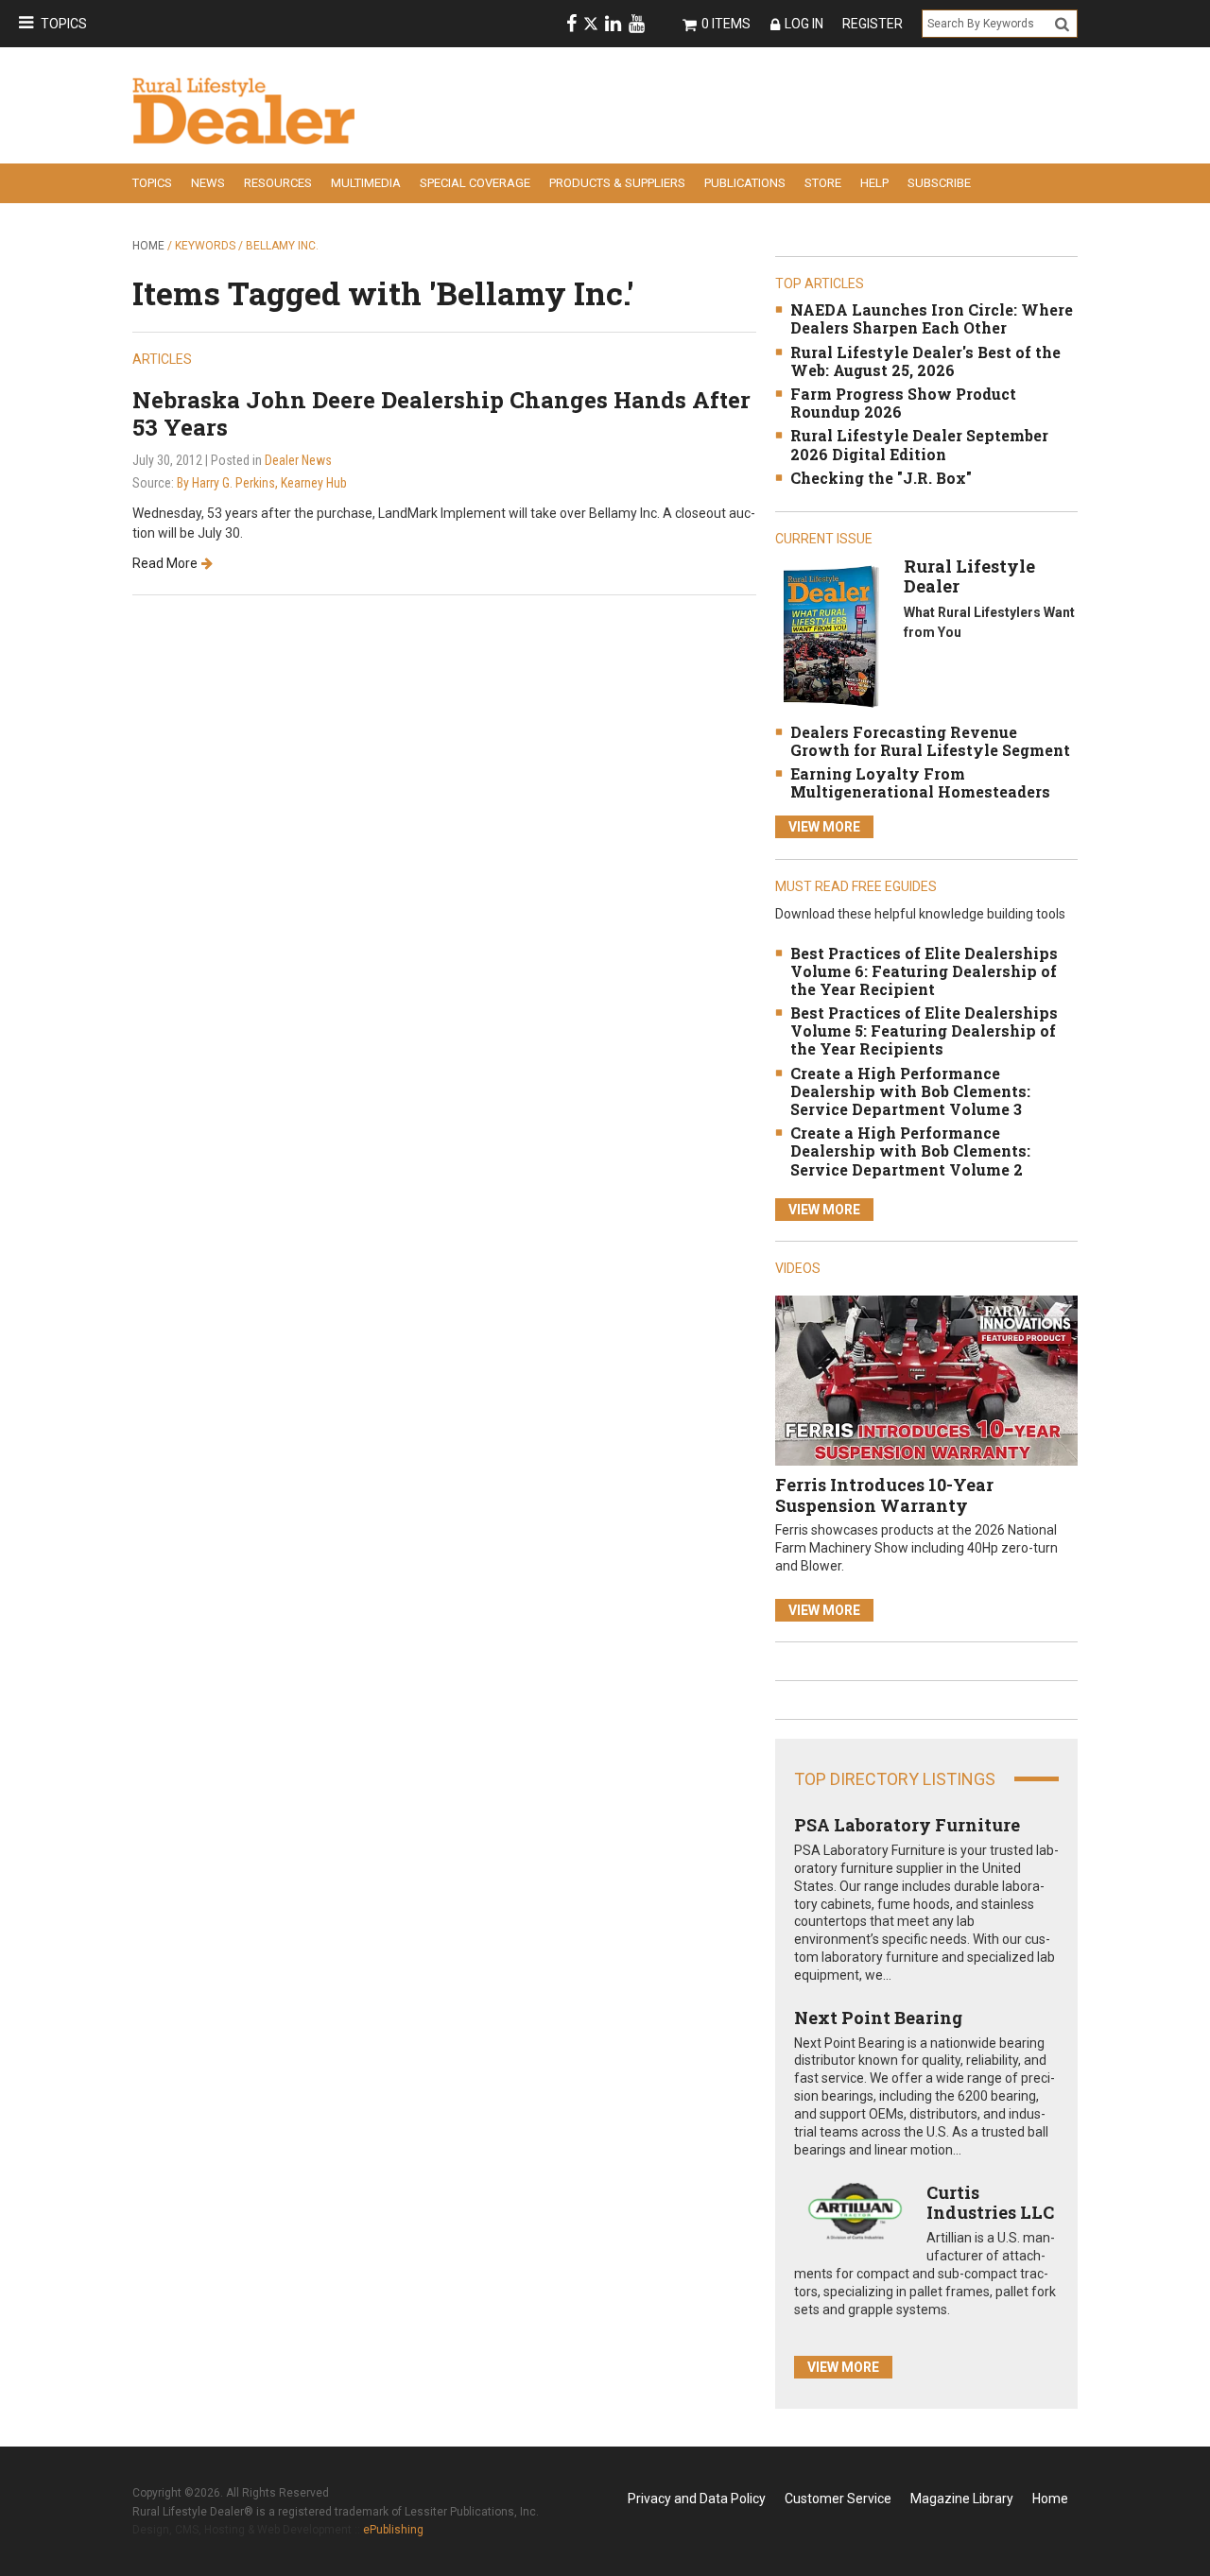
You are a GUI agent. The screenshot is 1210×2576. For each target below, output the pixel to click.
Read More (165, 563)
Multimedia (366, 183)
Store (823, 183)
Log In (804, 24)
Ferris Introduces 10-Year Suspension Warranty (884, 1495)
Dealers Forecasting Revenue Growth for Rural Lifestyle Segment (930, 741)
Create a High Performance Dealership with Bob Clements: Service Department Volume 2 (910, 1151)
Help (874, 183)
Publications (745, 183)
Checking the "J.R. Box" (881, 478)
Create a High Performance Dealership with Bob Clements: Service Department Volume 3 (910, 1091)
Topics (64, 24)
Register (873, 24)
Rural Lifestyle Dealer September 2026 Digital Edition (919, 444)
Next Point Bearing (878, 2018)
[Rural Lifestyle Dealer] (830, 635)
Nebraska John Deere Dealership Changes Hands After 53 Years (441, 413)
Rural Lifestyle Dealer (969, 576)
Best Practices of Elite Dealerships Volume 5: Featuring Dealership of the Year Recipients (924, 1030)
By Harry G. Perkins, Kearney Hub (262, 483)
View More (824, 827)
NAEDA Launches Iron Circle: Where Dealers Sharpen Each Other (932, 318)
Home (148, 246)
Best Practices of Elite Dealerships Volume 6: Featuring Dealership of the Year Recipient (924, 971)
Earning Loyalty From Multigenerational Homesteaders (920, 782)
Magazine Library (962, 2499)
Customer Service (838, 2499)
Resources (278, 183)
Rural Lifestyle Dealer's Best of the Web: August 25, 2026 (925, 361)
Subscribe (939, 183)
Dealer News (298, 460)
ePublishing (393, 2530)
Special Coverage (475, 183)
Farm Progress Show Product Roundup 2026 (903, 403)
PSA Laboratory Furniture (907, 1825)
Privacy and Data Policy (697, 2499)
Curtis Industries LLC (990, 2203)
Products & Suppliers (617, 183)
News (208, 183)
